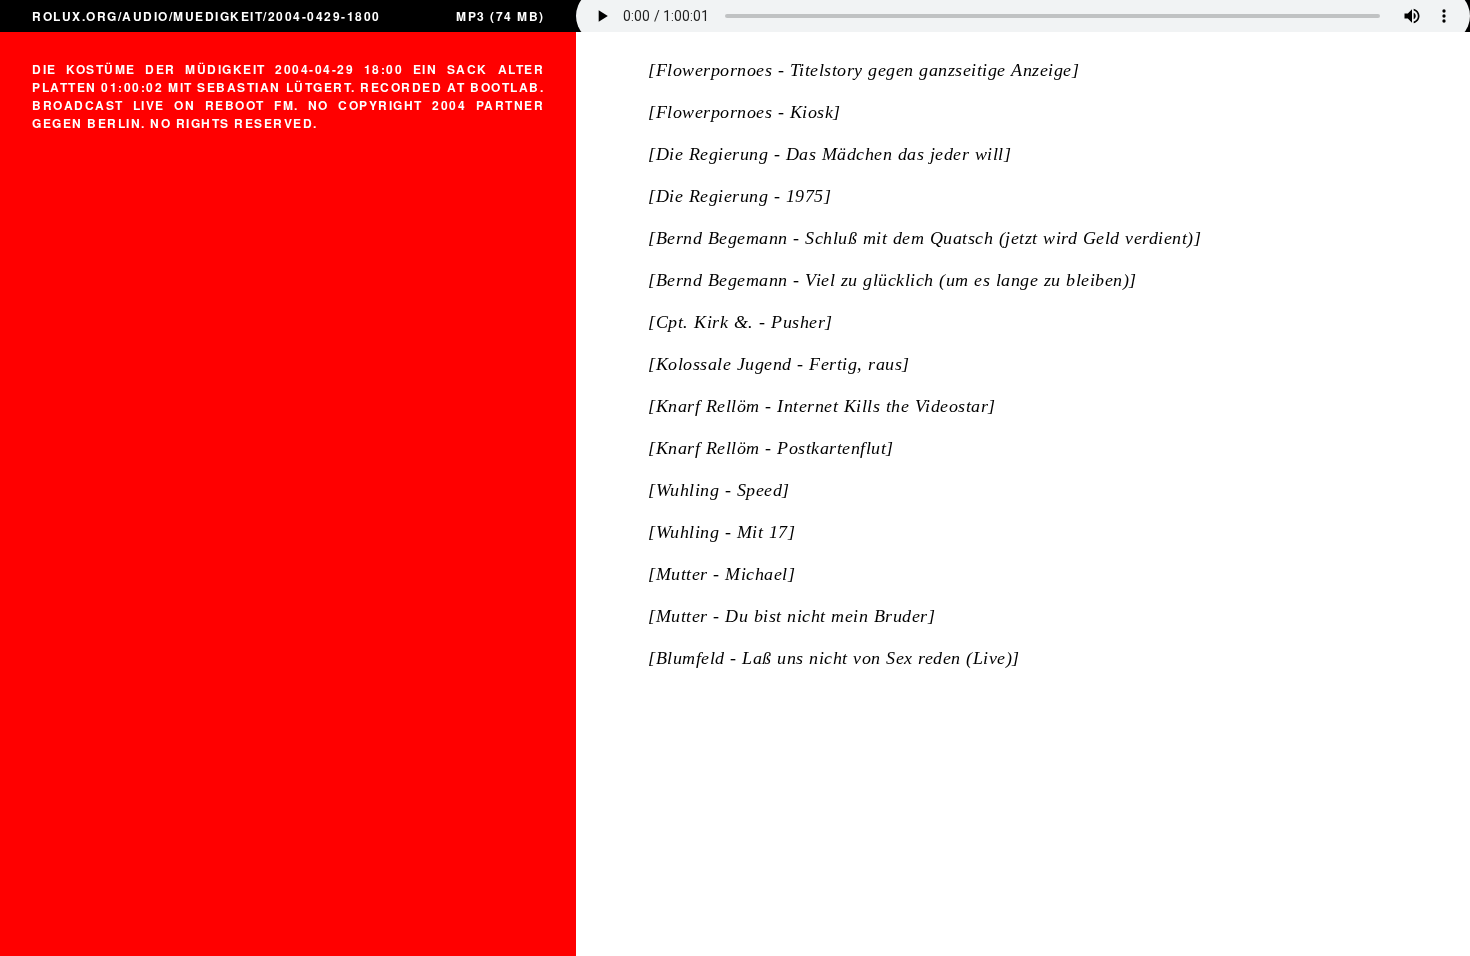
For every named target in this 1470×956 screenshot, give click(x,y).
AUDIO (145, 16)
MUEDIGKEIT (218, 16)
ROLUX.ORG (75, 16)
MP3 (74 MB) (500, 16)
